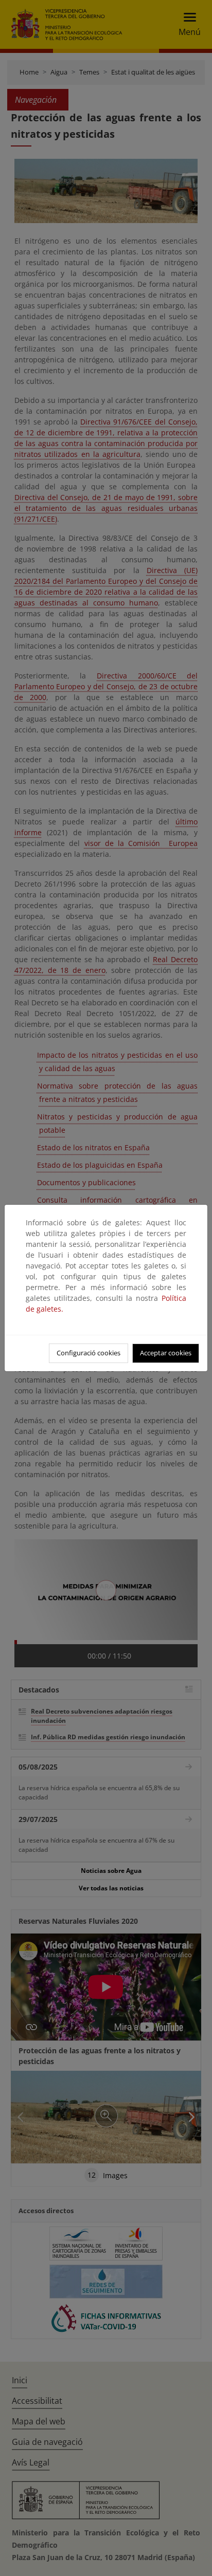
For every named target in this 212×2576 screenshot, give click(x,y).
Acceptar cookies (166, 1353)
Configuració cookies (89, 1353)
